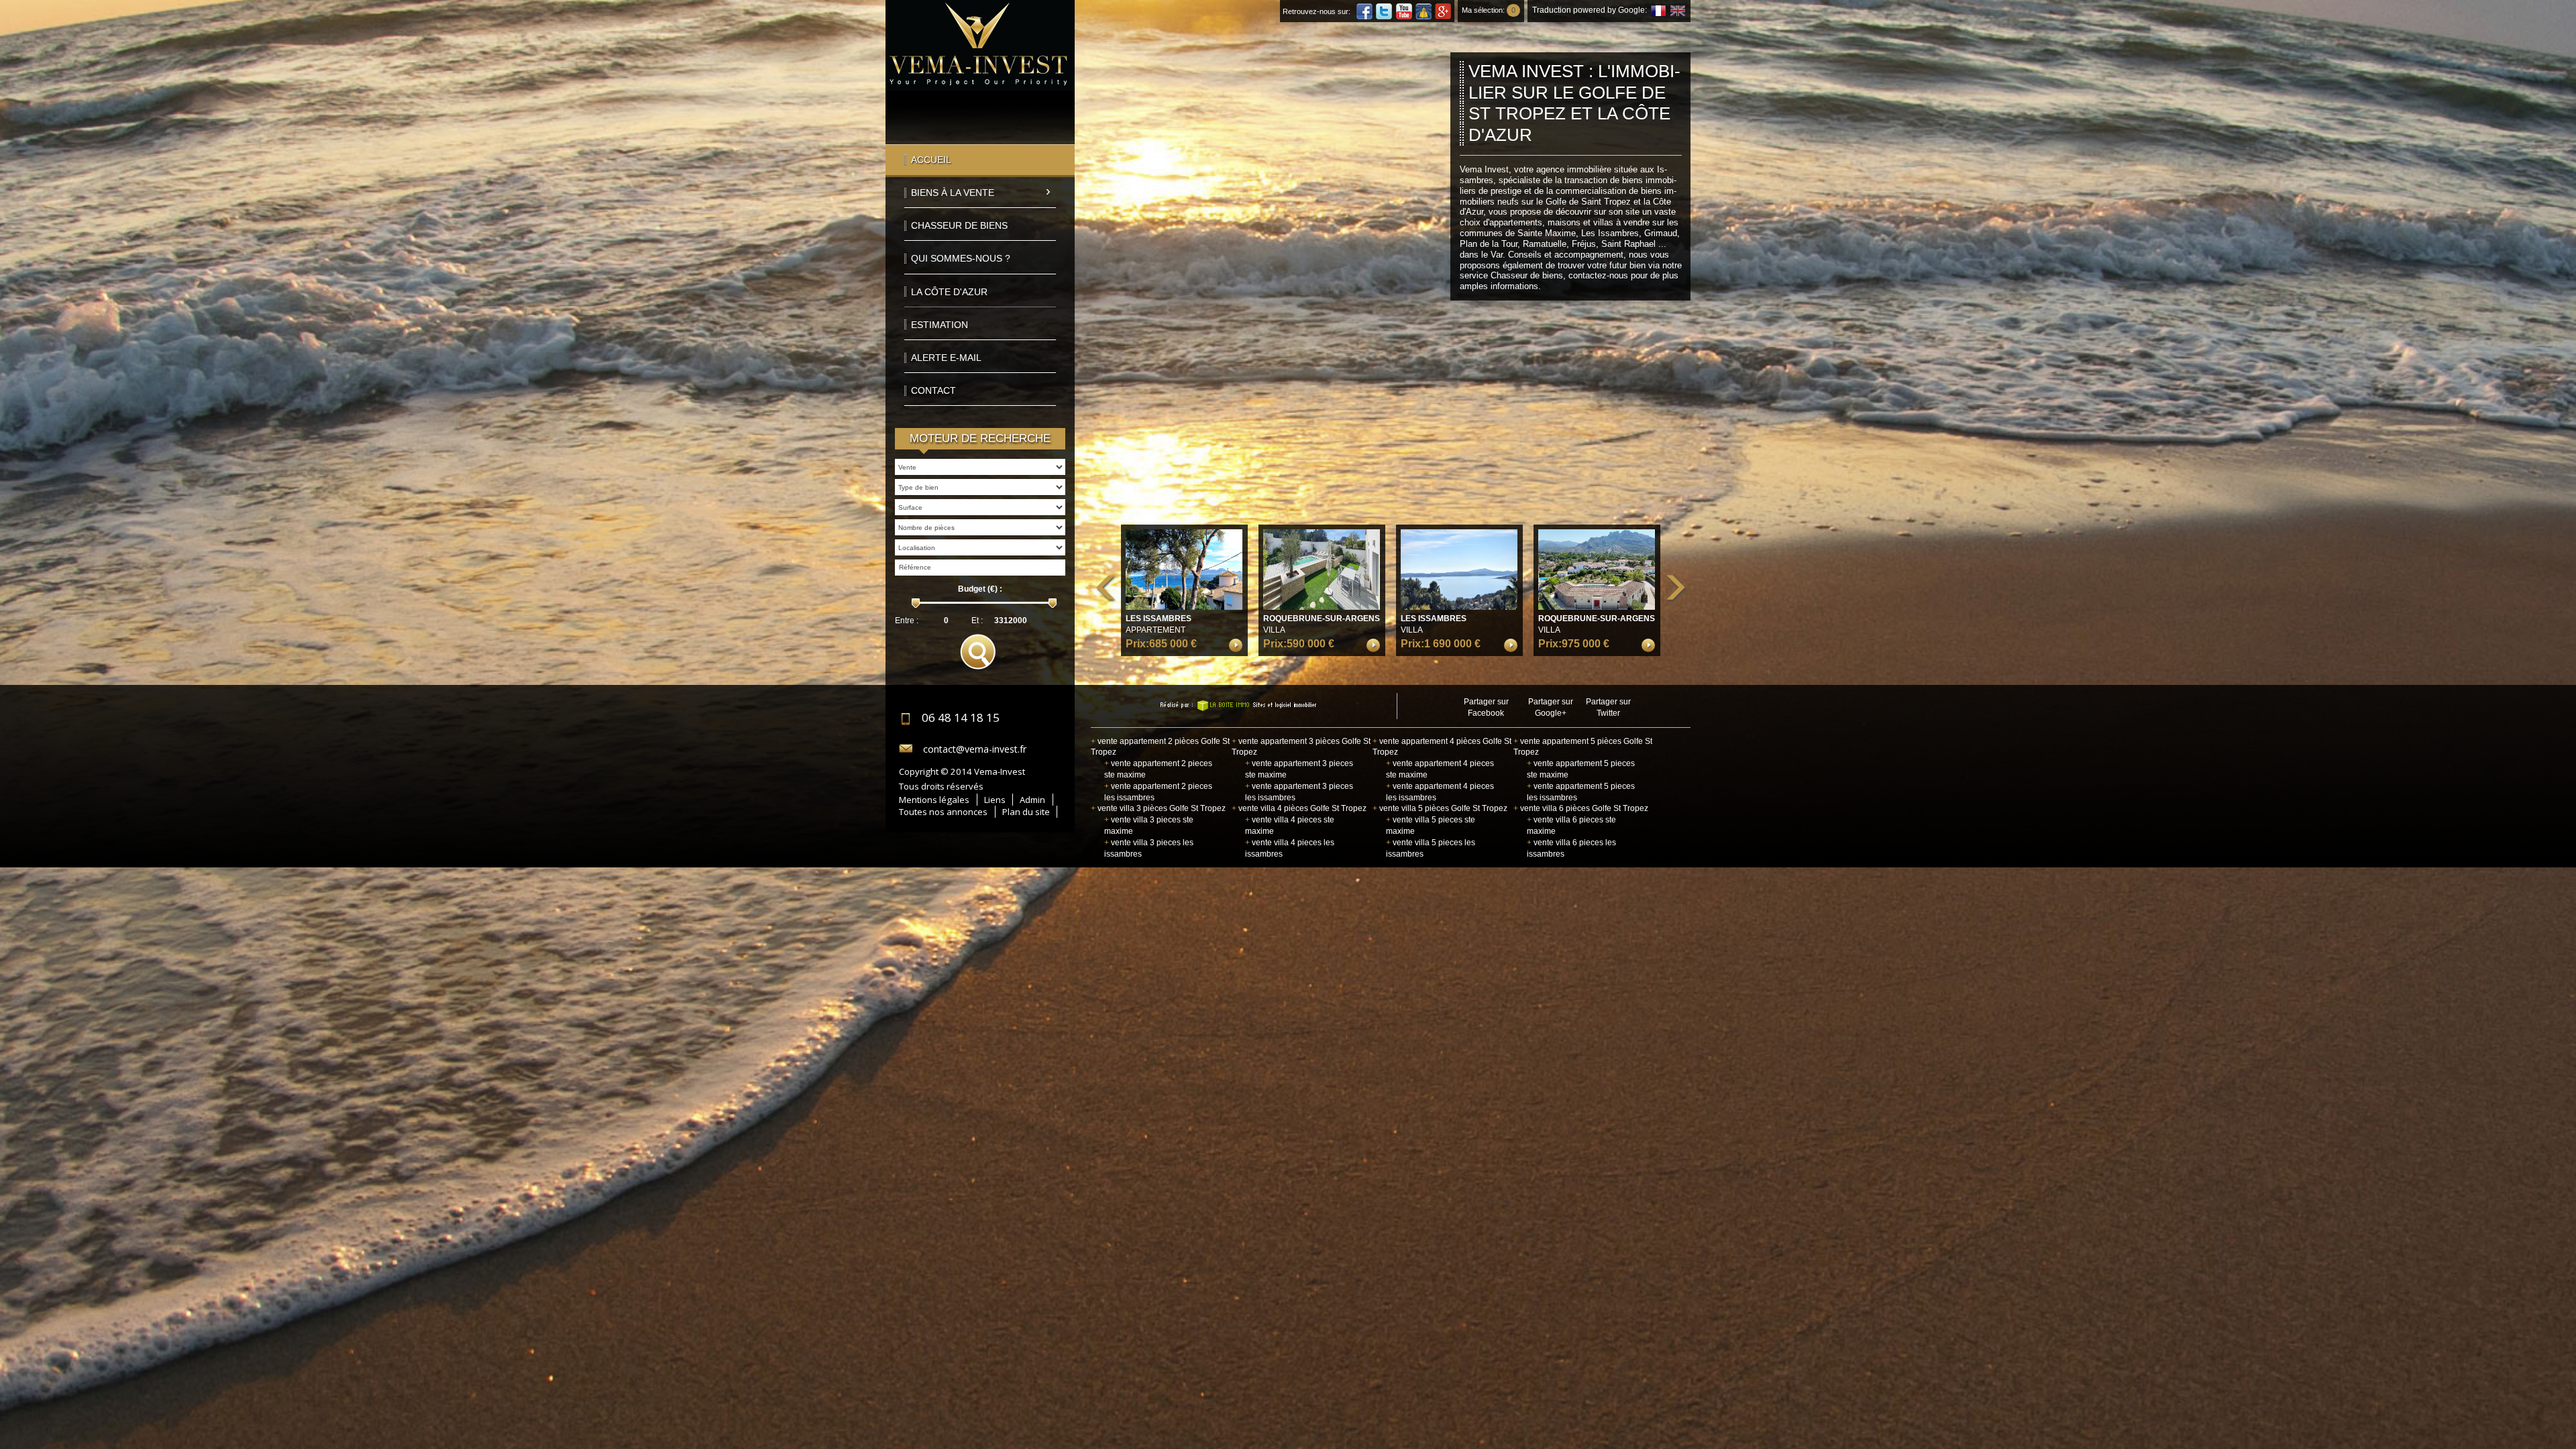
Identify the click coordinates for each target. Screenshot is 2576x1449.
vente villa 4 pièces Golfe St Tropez (1299, 808)
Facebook (1364, 11)
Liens (995, 800)
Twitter (1384, 11)
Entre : (907, 621)
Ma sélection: (1489, 10)
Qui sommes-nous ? (961, 258)
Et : (977, 621)
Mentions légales (934, 800)
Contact (933, 390)
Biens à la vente (953, 193)
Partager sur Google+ (1551, 707)
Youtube (1404, 11)
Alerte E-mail (946, 358)
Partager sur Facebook (1486, 707)
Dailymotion (1424, 11)
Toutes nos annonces (943, 812)
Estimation (940, 325)
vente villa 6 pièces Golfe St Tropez (1581, 808)
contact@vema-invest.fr (975, 749)
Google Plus (1443, 11)
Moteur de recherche (980, 438)
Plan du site (1026, 812)
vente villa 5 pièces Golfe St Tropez (1440, 808)
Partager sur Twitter (1608, 707)
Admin (1032, 800)
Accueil (931, 160)
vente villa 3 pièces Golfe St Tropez (1158, 808)
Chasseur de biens (959, 225)
